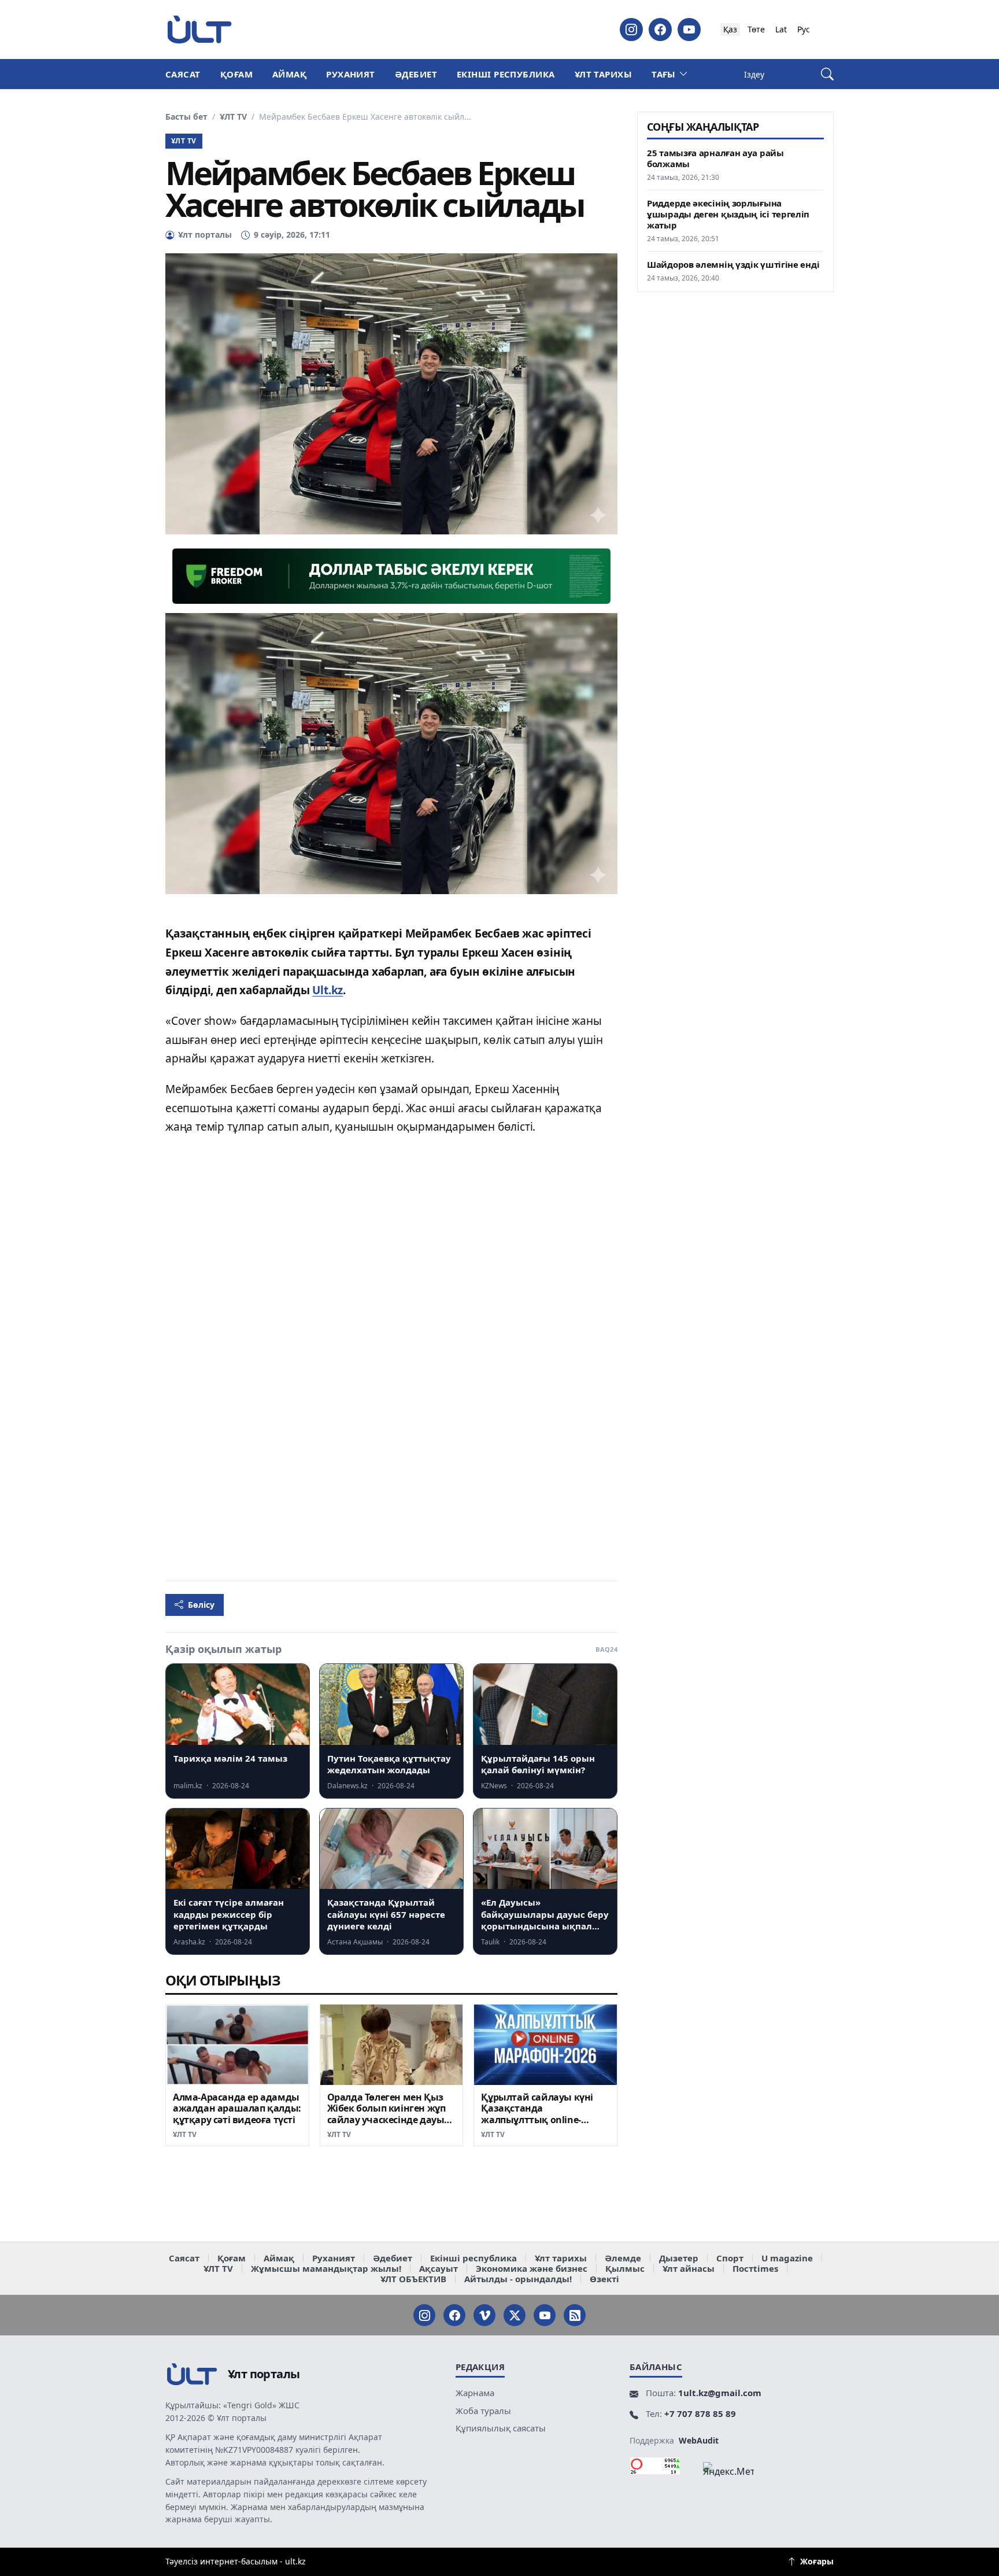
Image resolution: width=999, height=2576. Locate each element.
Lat (781, 29)
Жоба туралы (483, 2411)
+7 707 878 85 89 (700, 2413)
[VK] (484, 2315)
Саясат (183, 74)
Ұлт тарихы (604, 74)
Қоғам (236, 74)
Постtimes (755, 2268)
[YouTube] (689, 29)
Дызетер (679, 2258)
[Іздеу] (827, 74)
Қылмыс (625, 2268)
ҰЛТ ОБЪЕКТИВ (413, 2279)
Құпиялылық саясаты (501, 2428)
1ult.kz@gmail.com (720, 2393)
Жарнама (475, 2393)
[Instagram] (631, 29)
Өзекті (604, 2279)
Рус (804, 29)
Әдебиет (416, 74)
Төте (756, 29)
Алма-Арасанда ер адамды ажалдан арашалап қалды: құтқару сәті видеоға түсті (237, 2109)
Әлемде (623, 2258)
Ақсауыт (439, 2268)
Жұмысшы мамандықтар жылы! (326, 2268)
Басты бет (186, 117)
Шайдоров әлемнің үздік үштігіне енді (733, 265)
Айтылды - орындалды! (518, 2279)
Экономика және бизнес (532, 2268)
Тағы (664, 74)
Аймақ (289, 74)
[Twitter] (515, 2315)
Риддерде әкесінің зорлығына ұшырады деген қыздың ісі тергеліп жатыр (728, 214)
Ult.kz (328, 990)
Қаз (730, 29)
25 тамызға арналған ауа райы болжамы (715, 158)
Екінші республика (506, 74)
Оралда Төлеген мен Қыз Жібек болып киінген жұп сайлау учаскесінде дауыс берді (388, 2114)
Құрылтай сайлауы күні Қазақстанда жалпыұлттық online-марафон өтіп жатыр (537, 2114)
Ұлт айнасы (689, 2268)
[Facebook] (660, 29)
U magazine (787, 2258)
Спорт (730, 2258)
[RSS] (575, 2315)
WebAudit (699, 2440)
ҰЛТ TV (233, 117)
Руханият (351, 74)
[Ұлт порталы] (199, 29)
